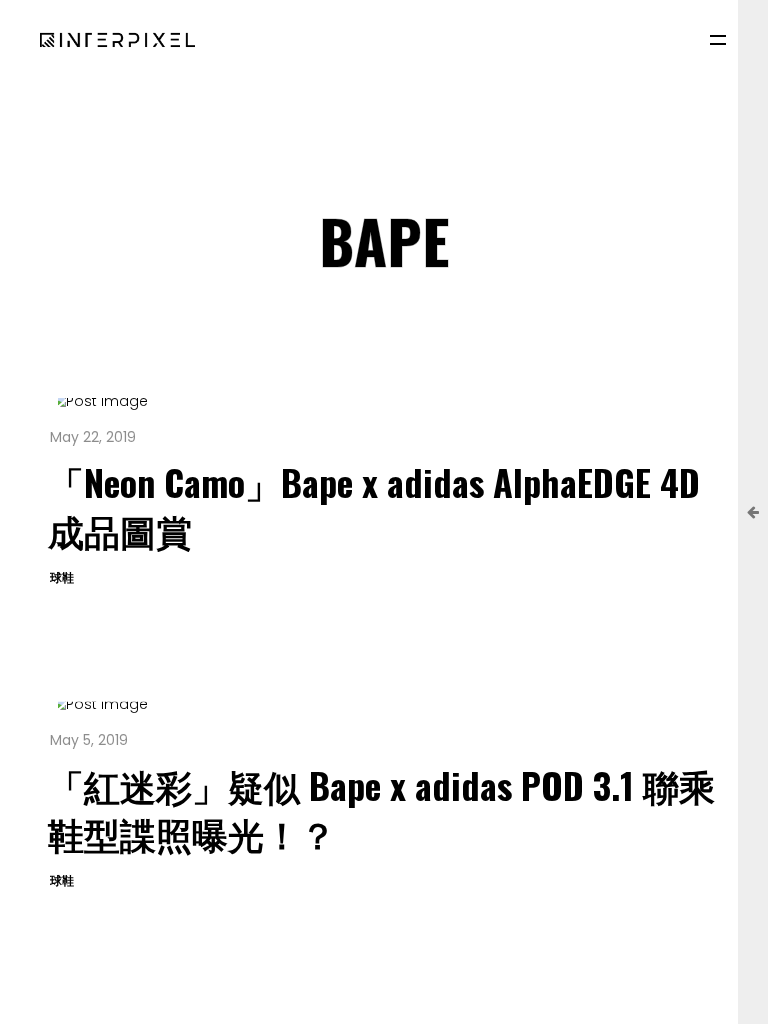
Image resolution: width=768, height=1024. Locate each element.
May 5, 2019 (89, 740)
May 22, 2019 (93, 437)
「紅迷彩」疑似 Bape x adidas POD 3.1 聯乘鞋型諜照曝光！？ (381, 808)
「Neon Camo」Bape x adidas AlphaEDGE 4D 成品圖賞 (374, 505)
